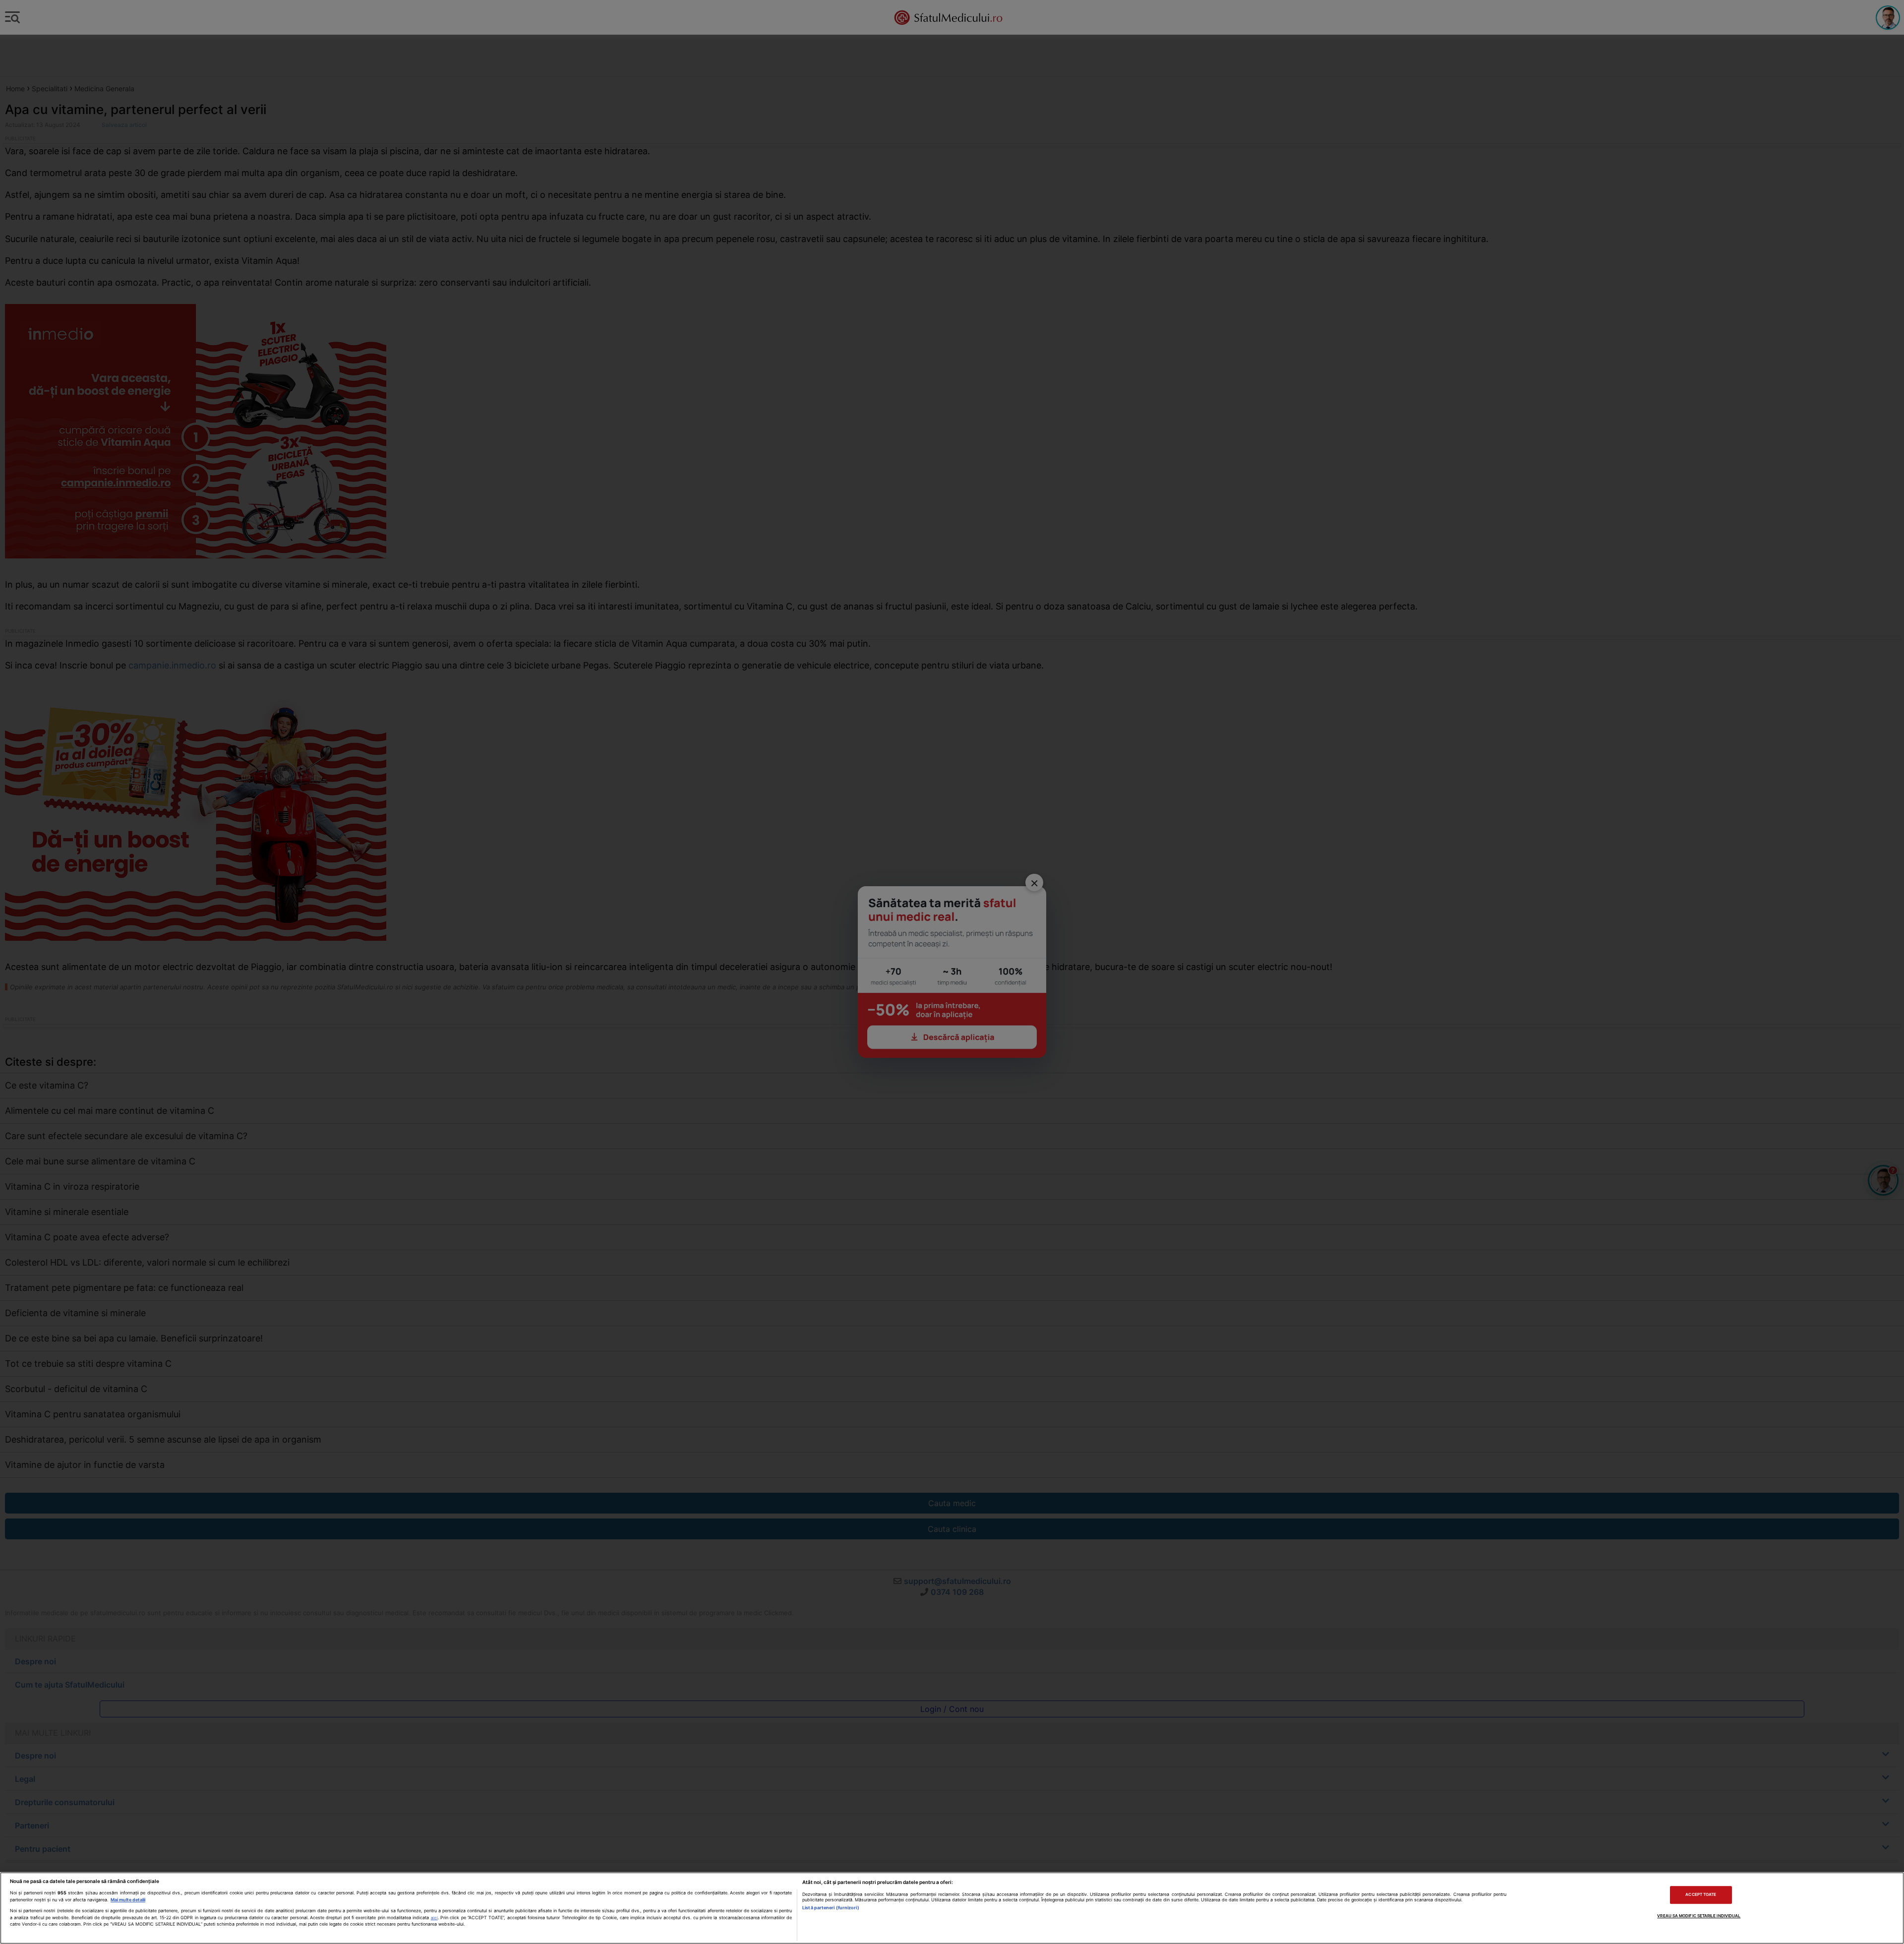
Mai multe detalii (128, 1900)
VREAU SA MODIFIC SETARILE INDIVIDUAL (1699, 1916)
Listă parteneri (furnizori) (831, 1908)
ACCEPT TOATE (1701, 1895)
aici (434, 1918)
